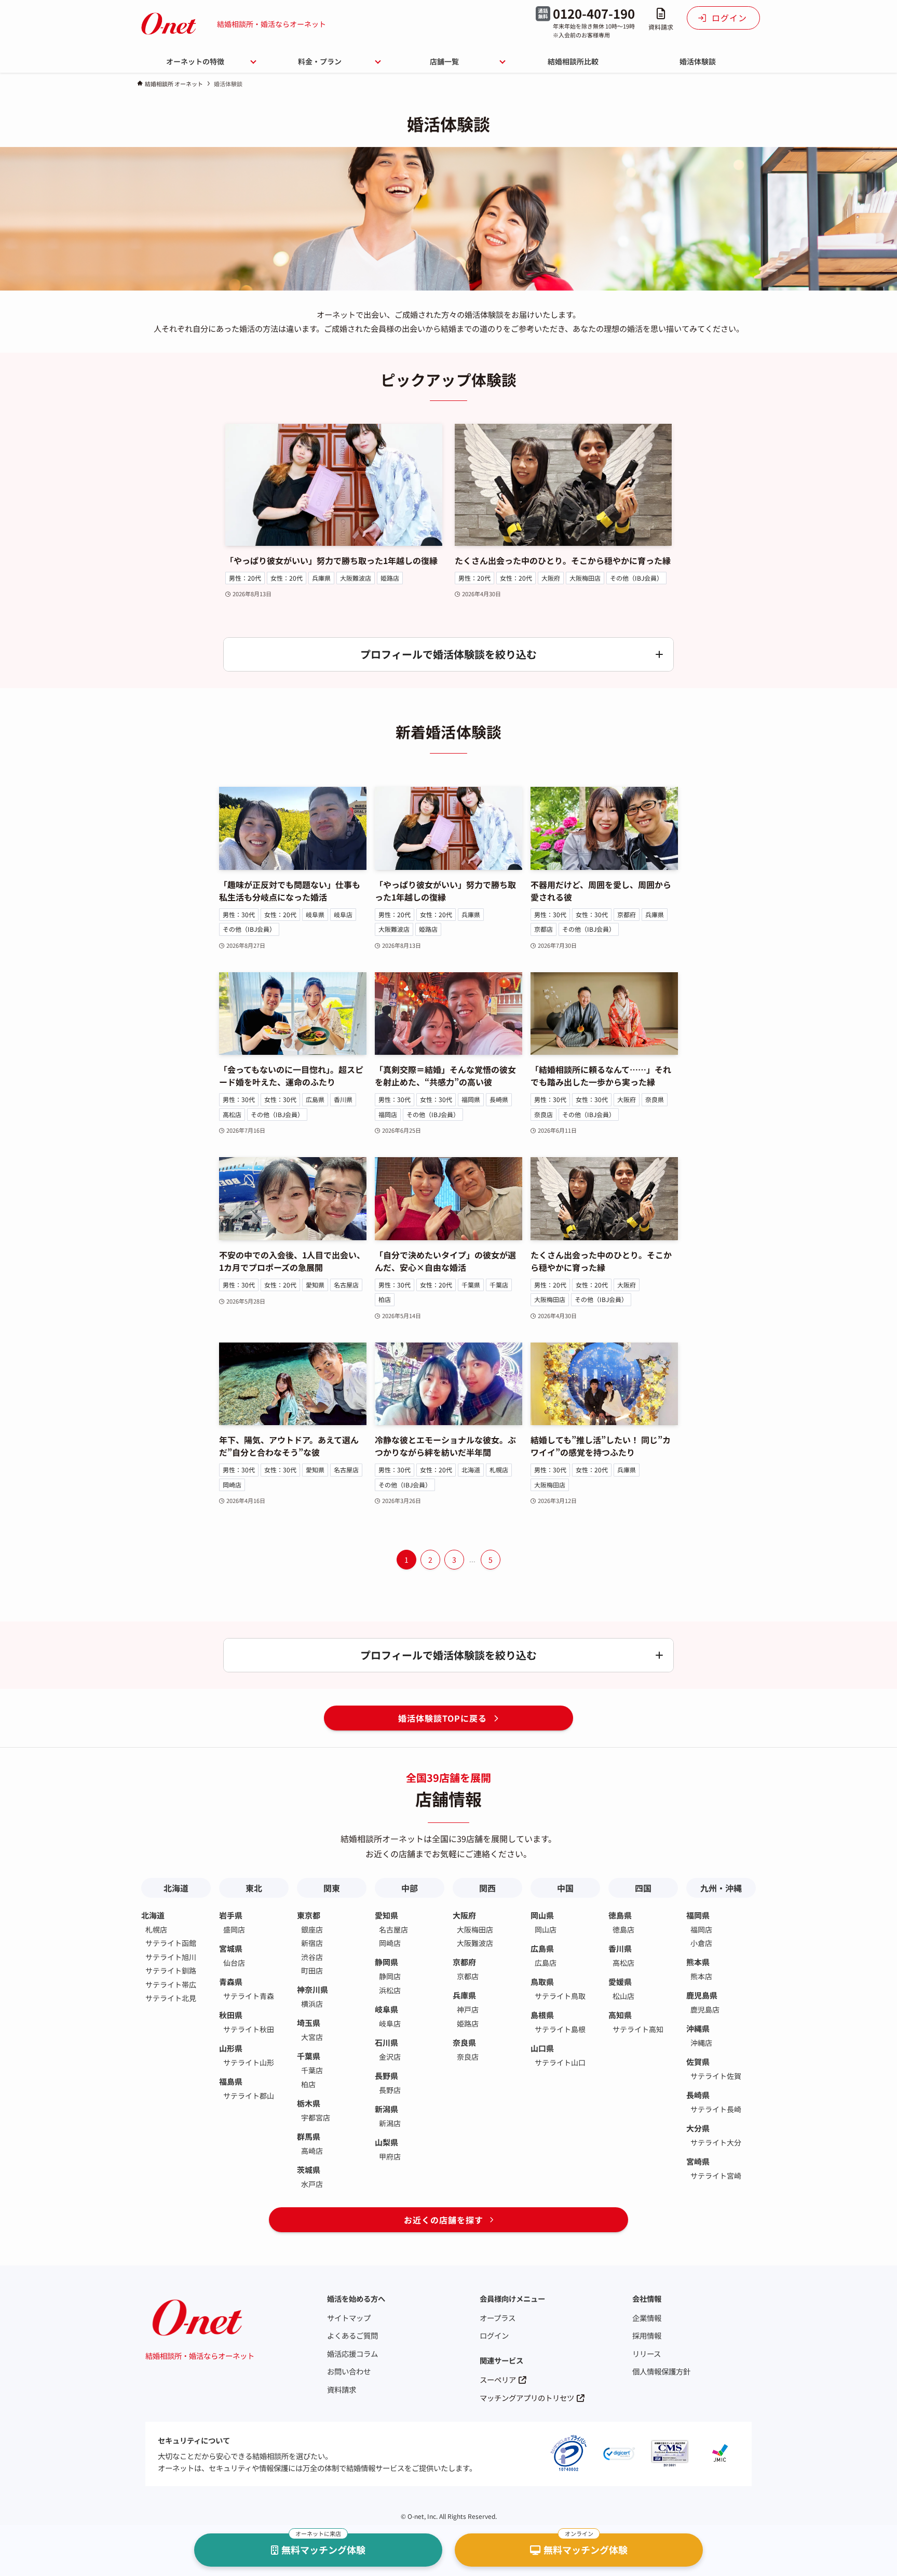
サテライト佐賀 (716, 2076)
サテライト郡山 (249, 2096)
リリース (647, 2353)
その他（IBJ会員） (636, 578)
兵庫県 (321, 578)
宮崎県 (698, 2161)
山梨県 (386, 2142)
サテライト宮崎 (716, 2176)
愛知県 (315, 1285)
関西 (487, 1888)
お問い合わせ (349, 2371)
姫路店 (390, 578)
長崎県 (499, 1099)
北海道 (471, 1470)
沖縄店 (701, 2043)
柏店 (385, 1299)
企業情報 (647, 2318)
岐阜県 (315, 914)
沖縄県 (698, 2028)
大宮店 (312, 2037)
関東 (332, 1888)
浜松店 (390, 1990)
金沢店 (390, 2057)
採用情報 (647, 2335)
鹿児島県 (702, 1995)
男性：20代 (245, 578)
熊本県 (698, 1962)
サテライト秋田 (249, 2029)
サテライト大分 (716, 2142)
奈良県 (655, 1099)
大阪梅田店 (585, 578)
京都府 (627, 914)
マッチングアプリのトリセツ (527, 2398)
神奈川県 (312, 1989)
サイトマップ (349, 2318)
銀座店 (312, 1929)
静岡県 (386, 1962)
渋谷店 (312, 1957)
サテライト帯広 (171, 1984)
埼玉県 (309, 2023)
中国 (565, 1888)
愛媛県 (620, 1982)
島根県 (542, 2015)
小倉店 (701, 1943)
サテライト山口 (560, 2062)
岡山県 (542, 1915)
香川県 (343, 1099)
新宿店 (312, 1943)
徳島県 (620, 1915)
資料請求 (342, 2389)
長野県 (386, 2076)
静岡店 (390, 1976)
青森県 (231, 1982)
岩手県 (231, 1915)
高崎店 (312, 2151)
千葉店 (499, 1285)
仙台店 (234, 1963)
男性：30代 (239, 914)
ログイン (494, 2335)
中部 (410, 1888)
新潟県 (386, 2109)
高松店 (232, 1114)
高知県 (620, 2015)
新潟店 (390, 2123)
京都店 (543, 929)
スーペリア (498, 2379)
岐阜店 (343, 914)
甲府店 (390, 2156)
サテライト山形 (249, 2062)
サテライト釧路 (171, 1970)
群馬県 (309, 2136)
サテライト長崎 (716, 2109)
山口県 (542, 2048)
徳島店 (623, 1929)
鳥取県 (542, 1982)
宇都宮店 (316, 2117)
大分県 (698, 2128)
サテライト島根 (560, 2029)
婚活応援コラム (352, 2353)
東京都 (309, 1915)
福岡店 (388, 1114)
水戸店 (312, 2184)
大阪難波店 (356, 578)
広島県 (315, 1099)
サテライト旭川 (171, 1957)
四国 (643, 1888)
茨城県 (309, 2170)
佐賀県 (698, 2062)
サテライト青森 (249, 1996)
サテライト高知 (638, 2029)
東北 (254, 1888)
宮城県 (231, 1948)
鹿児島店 (705, 2009)
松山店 (623, 1996)
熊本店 (701, 1976)
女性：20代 (287, 578)
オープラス (498, 2318)
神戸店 (468, 2009)
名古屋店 (346, 1285)
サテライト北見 (171, 1998)
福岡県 (471, 1099)
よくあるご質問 (352, 2335)
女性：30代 (592, 914)
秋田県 (231, 2015)
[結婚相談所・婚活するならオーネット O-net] (169, 24)
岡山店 (546, 1929)
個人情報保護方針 (661, 2371)
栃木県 (309, 2103)
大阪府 (551, 578)
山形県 (231, 2048)
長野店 (390, 2090)
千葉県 (471, 1285)
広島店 (546, 1963)
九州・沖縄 (721, 1888)
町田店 (312, 1970)
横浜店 (312, 2004)
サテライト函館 (171, 1943)
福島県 (231, 2081)
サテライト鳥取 (560, 1996)
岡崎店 (232, 1485)
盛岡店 (234, 1929)
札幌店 (499, 1470)
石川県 (386, 2042)
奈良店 (543, 1114)
